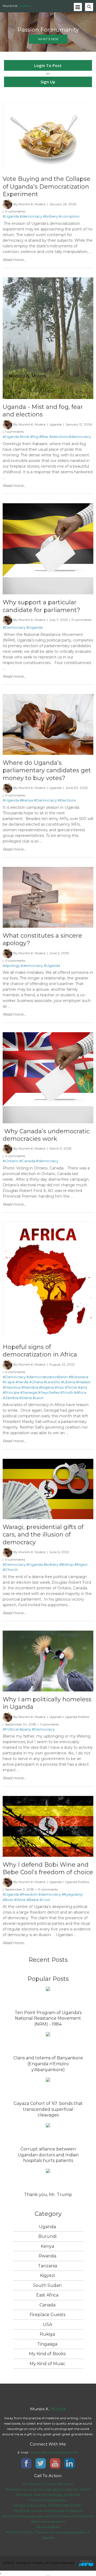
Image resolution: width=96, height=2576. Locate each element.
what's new (48, 39)
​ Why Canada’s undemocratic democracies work (46, 1135)
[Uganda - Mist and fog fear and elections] (48, 280)
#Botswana (78, 1377)
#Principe (11, 1392)
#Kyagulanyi (72, 1894)
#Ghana (36, 1382)
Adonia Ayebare (48, 2527)
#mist (25, 437)
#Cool (45, 1900)
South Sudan (47, 2285)
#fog (34, 437)
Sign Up (48, 82)
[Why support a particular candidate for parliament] (48, 506)
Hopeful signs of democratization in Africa (40, 1351)
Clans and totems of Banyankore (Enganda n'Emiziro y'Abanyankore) (48, 2064)
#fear (44, 437)
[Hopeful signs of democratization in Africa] (48, 1224)
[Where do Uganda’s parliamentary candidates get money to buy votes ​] (48, 696)
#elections (59, 437)
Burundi (47, 2236)
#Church (10, 1570)
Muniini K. (17, 6)
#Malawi (83, 1382)
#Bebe (33, 1900)
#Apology (11, 965)
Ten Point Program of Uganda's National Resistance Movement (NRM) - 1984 (48, 2018)
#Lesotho (52, 1382)
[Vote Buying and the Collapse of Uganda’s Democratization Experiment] (48, 104)
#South (67, 1392)
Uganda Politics (77, 1717)
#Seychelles (49, 1392)
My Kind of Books (47, 2354)
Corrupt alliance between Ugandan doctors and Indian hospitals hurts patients (48, 2155)
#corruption (69, 216)
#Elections (67, 800)
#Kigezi (81, 1564)
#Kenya (26, 800)
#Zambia (11, 1398)
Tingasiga (47, 2344)
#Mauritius (12, 1387)
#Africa (80, 1392)
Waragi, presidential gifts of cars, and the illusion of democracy (43, 1535)
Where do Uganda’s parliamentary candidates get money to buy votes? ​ (47, 770)
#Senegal (29, 1392)
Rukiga (47, 2334)
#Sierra (25, 1398)
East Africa (47, 2295)
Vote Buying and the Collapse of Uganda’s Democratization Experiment (47, 187)
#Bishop (66, 1564)
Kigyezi (47, 2275)
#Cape (9, 1382)
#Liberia (68, 1382)
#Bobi (8, 1900)
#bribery (50, 216)
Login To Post (48, 65)
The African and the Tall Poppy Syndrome (48, 2495)
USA (47, 2325)
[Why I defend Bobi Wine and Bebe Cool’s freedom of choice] (48, 1798)
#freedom (29, 1894)
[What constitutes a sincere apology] (48, 869)
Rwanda (47, 2256)
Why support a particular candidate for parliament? (41, 606)
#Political (11, 1729)
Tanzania (47, 2266)
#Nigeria (46, 1387)
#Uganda (11, 216)
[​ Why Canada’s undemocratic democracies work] (48, 1035)
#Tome (71, 1387)
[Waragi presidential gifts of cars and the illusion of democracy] (48, 1461)
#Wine (20, 1900)
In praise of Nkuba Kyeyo (48, 2500)
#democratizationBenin (47, 1377)
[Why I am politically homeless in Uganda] (48, 1633)
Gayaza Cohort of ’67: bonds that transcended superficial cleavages (48, 2109)
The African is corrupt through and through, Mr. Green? (48, 2489)
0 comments (15, 211)
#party (25, 1729)
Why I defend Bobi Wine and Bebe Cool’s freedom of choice (48, 1868)
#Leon (38, 1398)
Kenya (47, 2246)
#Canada (27, 1161)
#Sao (59, 1387)
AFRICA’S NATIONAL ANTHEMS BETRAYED (48, 2505)
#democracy (31, 216)
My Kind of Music (47, 2364)
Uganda (55, 424)
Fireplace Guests (47, 2315)
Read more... (14, 260)
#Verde (22, 1382)
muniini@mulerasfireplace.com (54, 2452)
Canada (47, 2305)
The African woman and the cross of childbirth (48, 2511)
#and (82, 1387)
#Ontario (11, 1161)
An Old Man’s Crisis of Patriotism (48, 2484)
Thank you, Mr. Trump (48, 2195)
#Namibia (30, 1387)
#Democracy (14, 627)
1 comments (14, 432)
